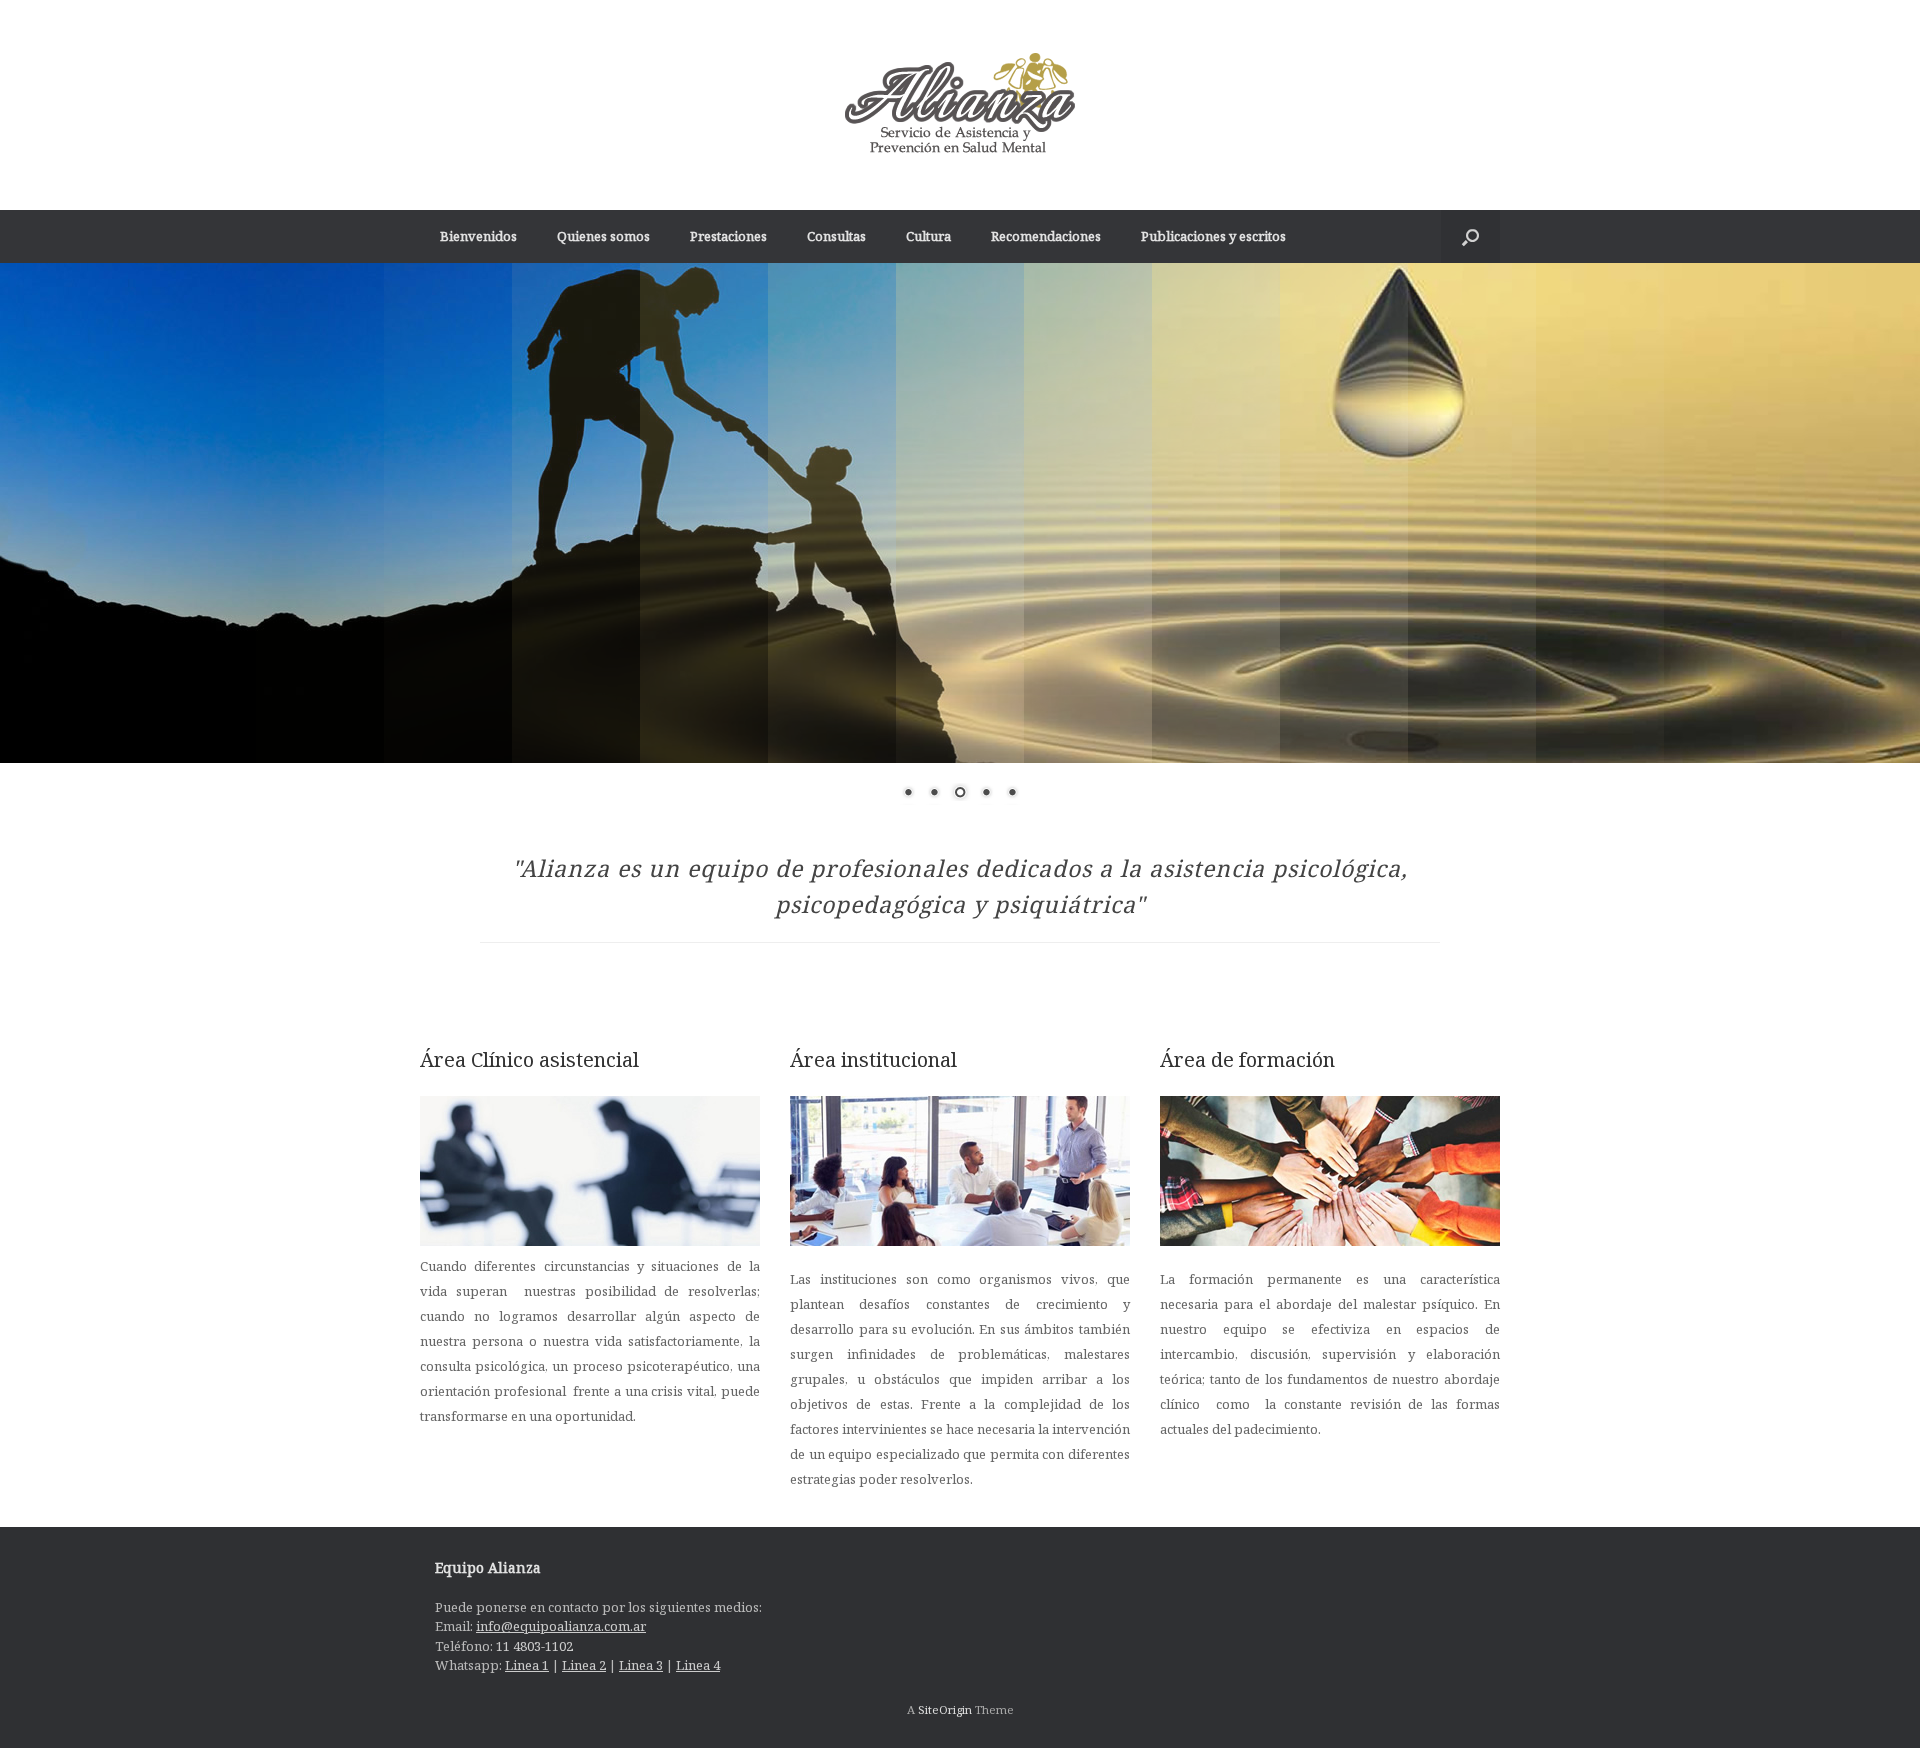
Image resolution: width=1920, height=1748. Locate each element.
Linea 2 (584, 1665)
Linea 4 (698, 1665)
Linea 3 (641, 1665)
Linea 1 (527, 1665)
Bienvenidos (478, 236)
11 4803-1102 (534, 1646)
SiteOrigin (945, 1709)
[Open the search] (1470, 236)
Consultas (836, 236)
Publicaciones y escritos (1213, 236)
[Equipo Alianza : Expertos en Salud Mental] (960, 105)
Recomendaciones (1046, 236)
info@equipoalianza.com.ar (561, 1626)
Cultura (928, 236)
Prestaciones (728, 236)
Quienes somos (603, 236)
